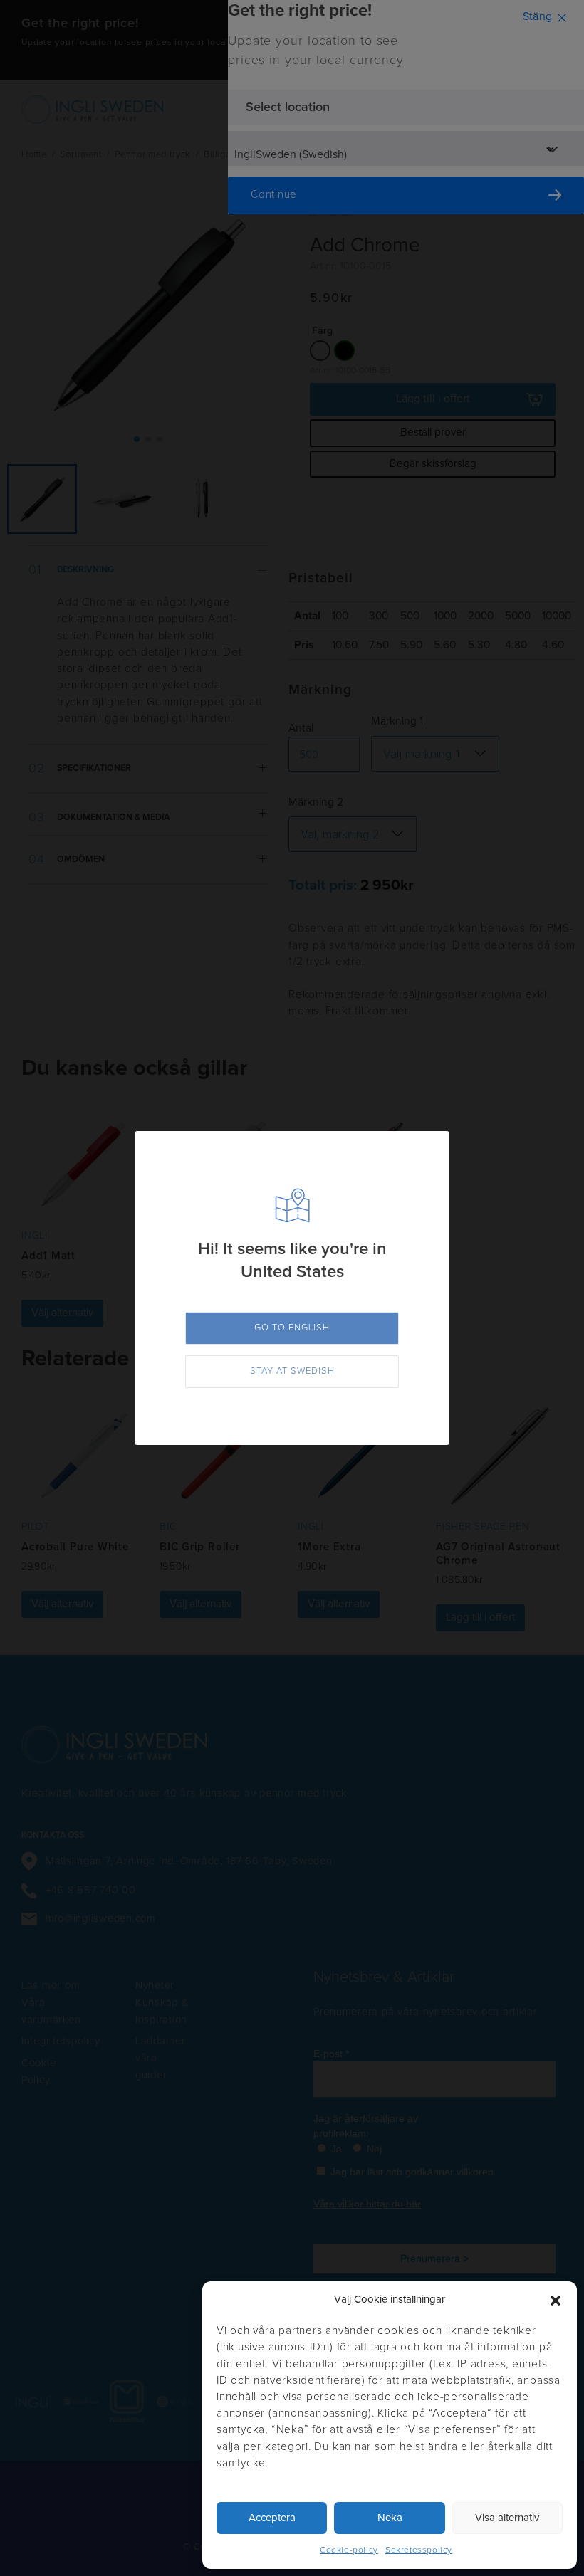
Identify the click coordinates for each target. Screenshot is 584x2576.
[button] (556, 2301)
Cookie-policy (349, 2550)
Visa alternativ (507, 2518)
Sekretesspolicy (419, 2550)
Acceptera (272, 2518)
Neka (390, 2518)
